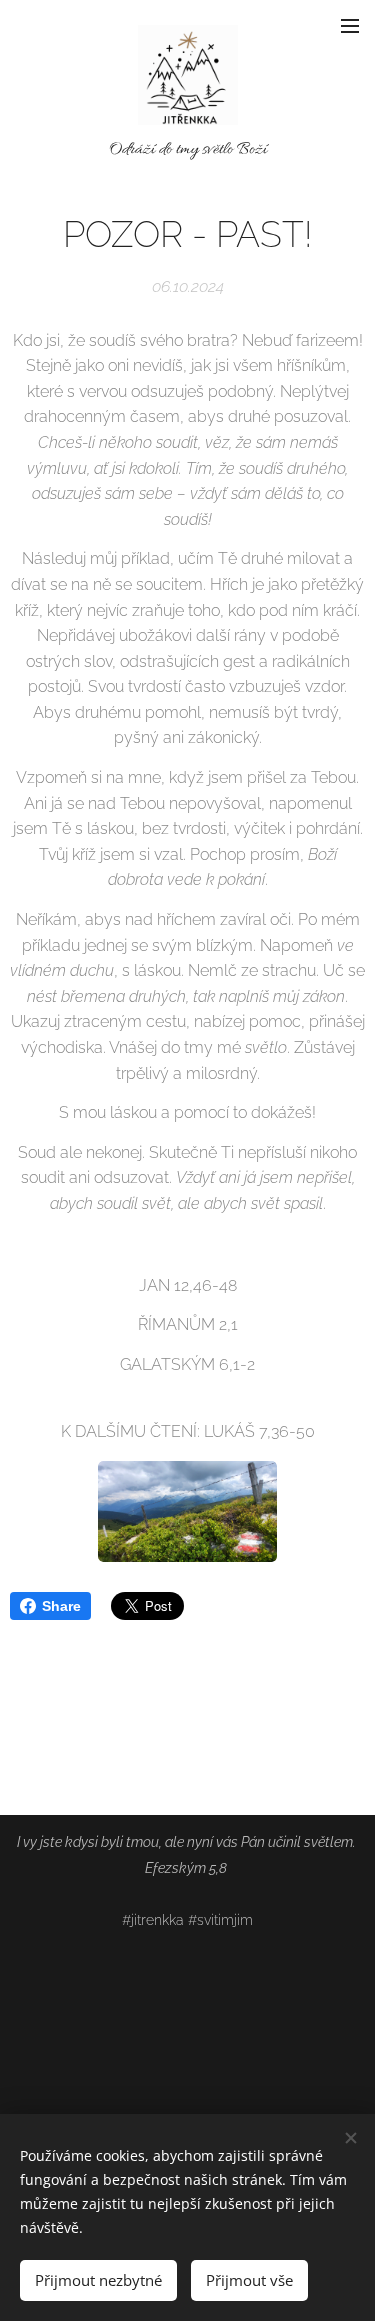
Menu (350, 25)
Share (61, 1606)
